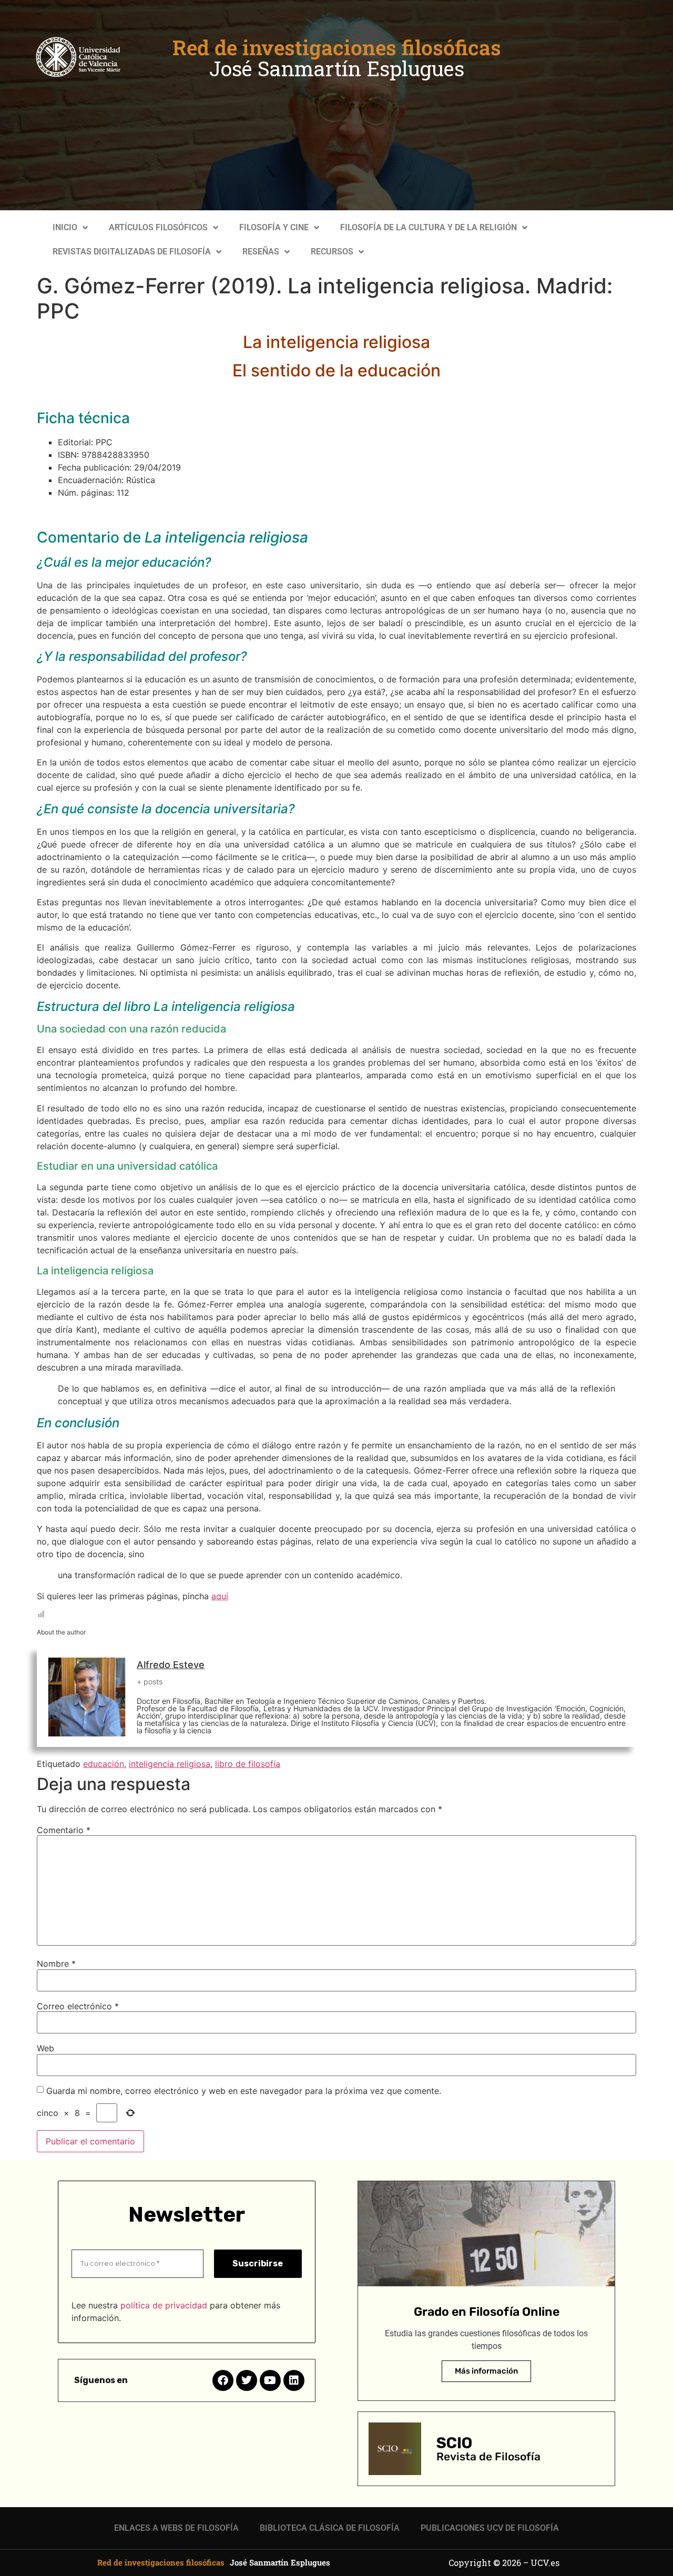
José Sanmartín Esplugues (337, 68)
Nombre (56, 1964)
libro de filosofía (248, 1764)
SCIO (454, 2443)
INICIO (65, 227)
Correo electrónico (78, 2006)
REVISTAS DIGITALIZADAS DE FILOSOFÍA (132, 252)
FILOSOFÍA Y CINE (274, 227)
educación (104, 1764)
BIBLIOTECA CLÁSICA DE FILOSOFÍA (330, 2528)
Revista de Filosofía (488, 2456)
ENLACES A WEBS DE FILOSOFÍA (176, 2528)
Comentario (64, 1830)
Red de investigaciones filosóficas (337, 47)
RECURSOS (332, 252)
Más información (486, 2371)
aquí (220, 1596)
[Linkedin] (294, 2380)
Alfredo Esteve (171, 1665)
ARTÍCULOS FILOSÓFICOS (158, 227)
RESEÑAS (261, 252)
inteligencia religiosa (170, 1764)
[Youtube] (270, 2380)
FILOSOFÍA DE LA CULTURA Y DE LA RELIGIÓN (429, 227)
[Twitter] (247, 2380)
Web (45, 2048)
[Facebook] (223, 2380)
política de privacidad (164, 2305)
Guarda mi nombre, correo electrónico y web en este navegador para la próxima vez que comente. (244, 2091)
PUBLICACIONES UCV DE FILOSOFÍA (490, 2528)
